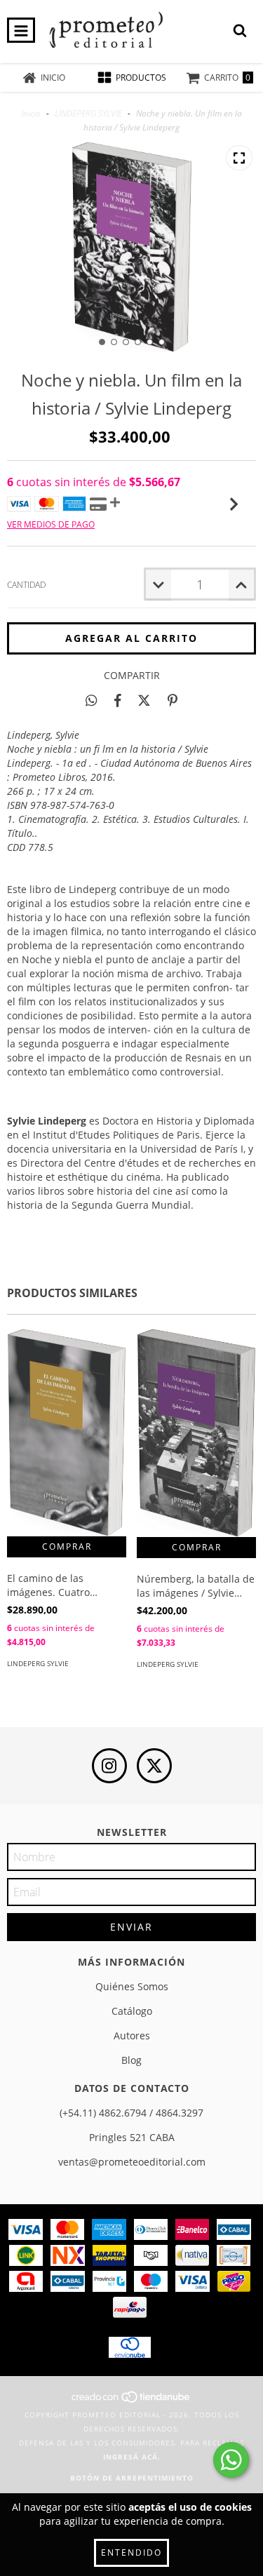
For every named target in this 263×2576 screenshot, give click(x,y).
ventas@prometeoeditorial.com (132, 2162)
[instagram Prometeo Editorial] (109, 1766)
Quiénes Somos (132, 1986)
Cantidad (26, 585)
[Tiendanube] (131, 2401)
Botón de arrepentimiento (132, 2478)
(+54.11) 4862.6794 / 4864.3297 (131, 2113)
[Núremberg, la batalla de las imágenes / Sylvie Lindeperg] (196, 1433)
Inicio (31, 113)
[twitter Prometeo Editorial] (154, 1766)
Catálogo (132, 2011)
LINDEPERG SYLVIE (88, 113)
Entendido (131, 2552)
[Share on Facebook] (118, 700)
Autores (132, 2035)
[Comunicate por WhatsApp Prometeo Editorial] (231, 2460)
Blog (131, 2060)
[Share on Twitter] (144, 700)
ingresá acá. (132, 2457)
